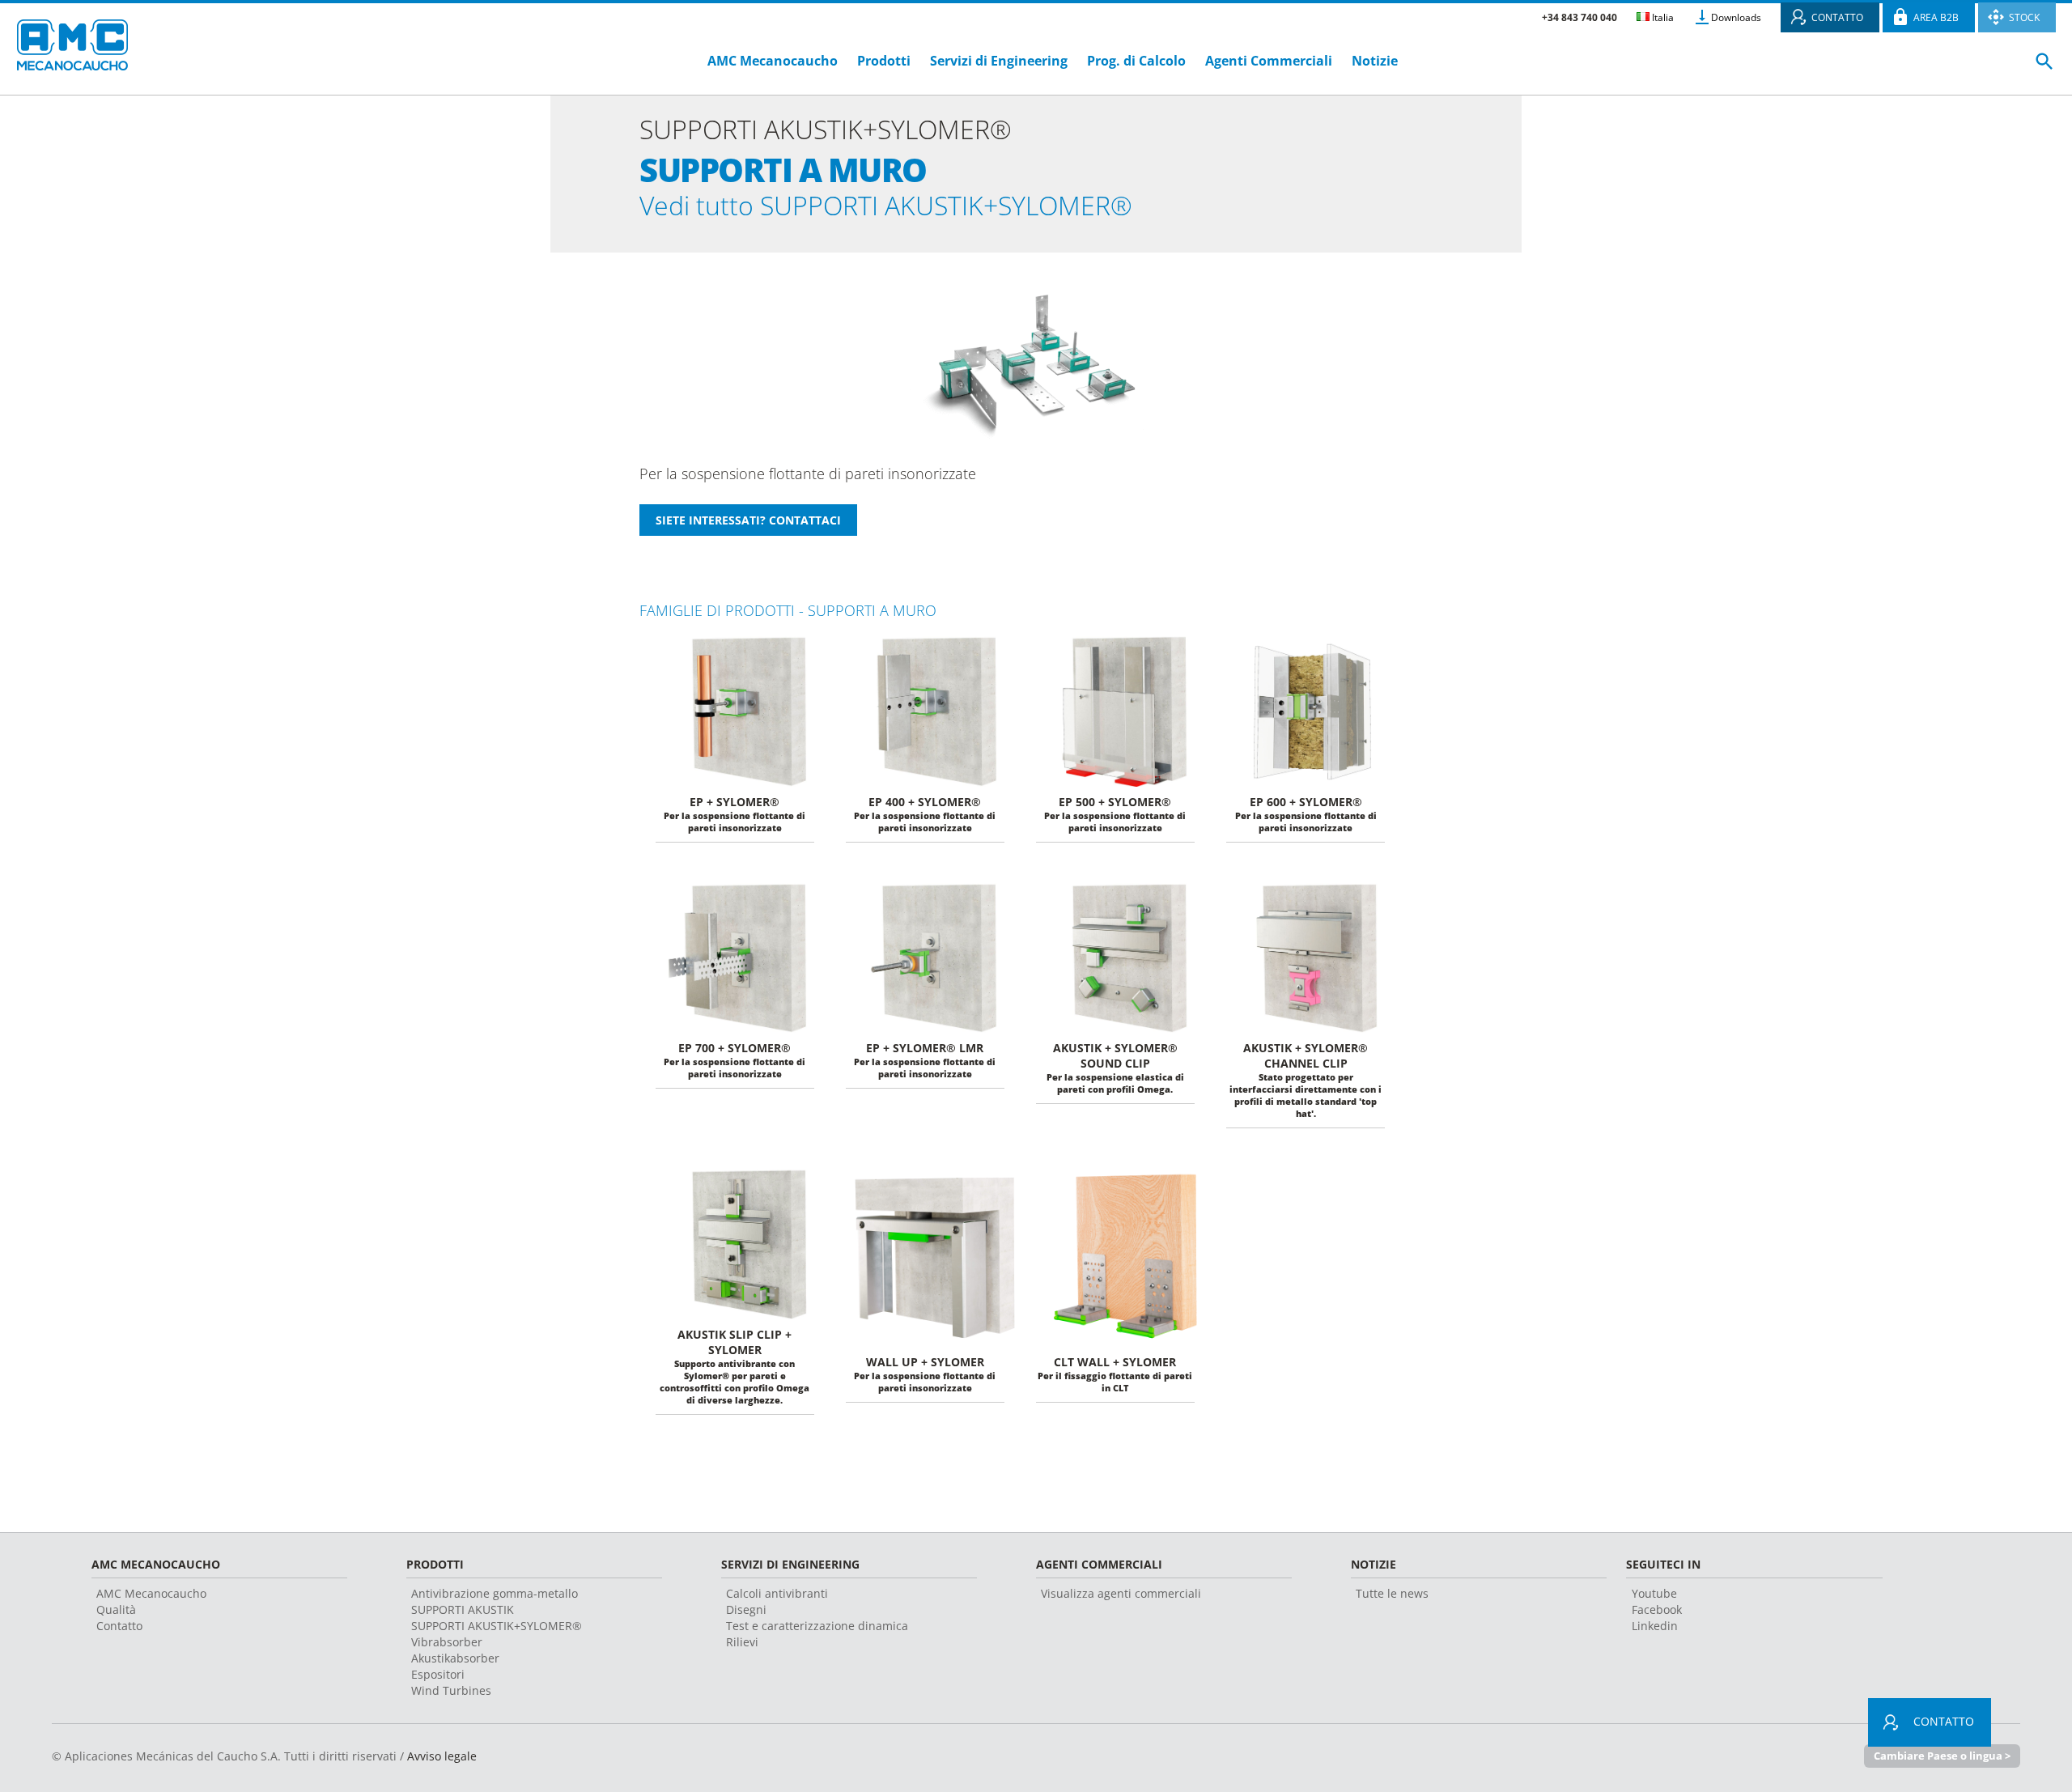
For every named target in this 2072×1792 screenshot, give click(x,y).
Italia (1662, 17)
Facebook (1657, 1609)
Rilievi (742, 1642)
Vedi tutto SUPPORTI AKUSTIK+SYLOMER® (886, 205)
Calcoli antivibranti (777, 1593)
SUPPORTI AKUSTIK (463, 1609)
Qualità (116, 1609)
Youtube (1654, 1593)
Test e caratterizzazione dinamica (817, 1626)
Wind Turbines (451, 1690)
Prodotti (884, 61)
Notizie (1375, 61)
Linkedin (1655, 1626)
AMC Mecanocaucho (773, 61)
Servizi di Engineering (999, 61)
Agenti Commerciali (1269, 61)
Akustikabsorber (455, 1658)
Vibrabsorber (447, 1642)
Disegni (746, 1609)
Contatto (119, 1626)
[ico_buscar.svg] (2044, 68)
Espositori (438, 1674)
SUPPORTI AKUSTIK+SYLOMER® (497, 1626)
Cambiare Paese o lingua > (1942, 1756)
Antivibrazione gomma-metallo (495, 1593)
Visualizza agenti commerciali (1121, 1593)
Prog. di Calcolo (1136, 61)
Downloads (1736, 17)
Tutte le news (1392, 1593)
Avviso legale (442, 1756)
